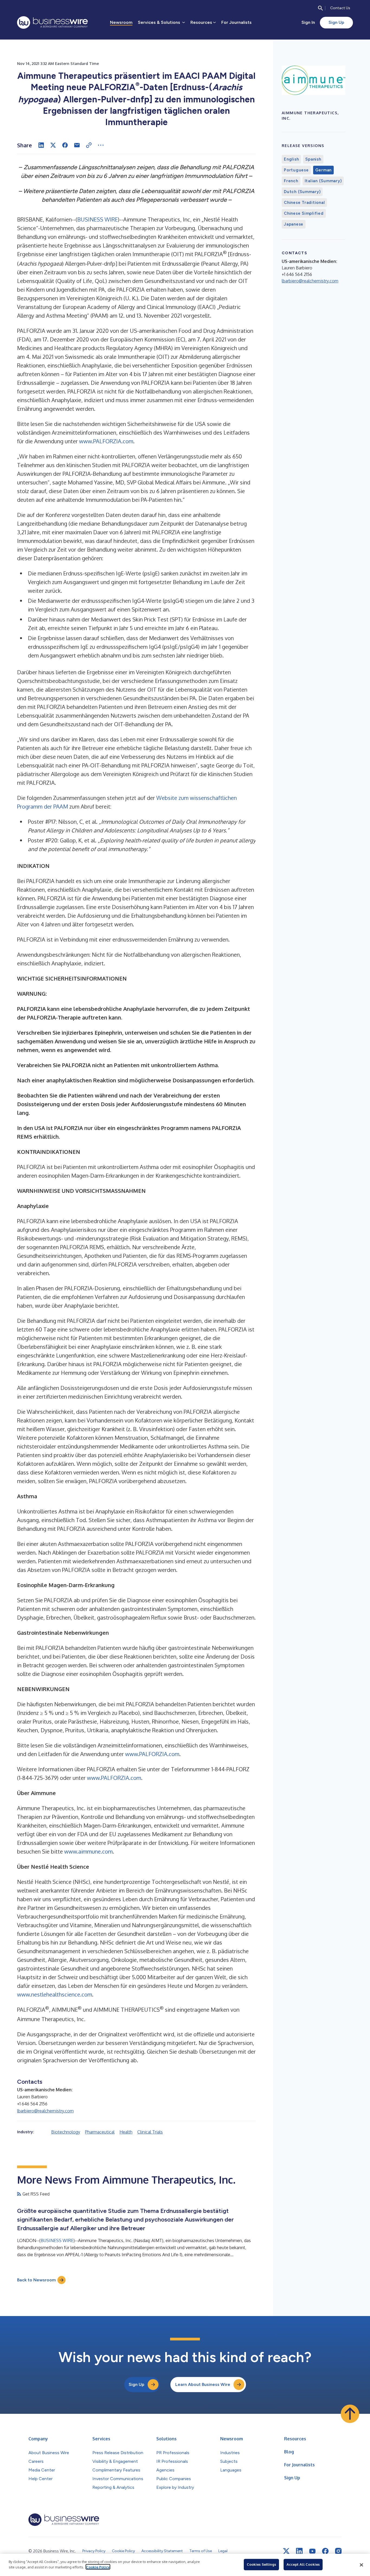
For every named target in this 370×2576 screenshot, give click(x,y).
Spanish (313, 159)
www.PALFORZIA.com (106, 441)
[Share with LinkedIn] (41, 145)
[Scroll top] (350, 2414)
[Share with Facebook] (65, 145)
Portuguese (296, 170)
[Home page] (52, 22)
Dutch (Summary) (302, 192)
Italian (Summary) (323, 181)
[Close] (361, 2565)
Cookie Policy (98, 2567)
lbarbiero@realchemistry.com (45, 2111)
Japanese (294, 224)
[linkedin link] (299, 2551)
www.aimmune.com (88, 1851)
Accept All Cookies (303, 2564)
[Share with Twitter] (53, 145)
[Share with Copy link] (89, 145)
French (291, 181)
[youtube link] (312, 2551)
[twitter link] (286, 2551)
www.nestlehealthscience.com (55, 1994)
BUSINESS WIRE (98, 219)
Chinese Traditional (304, 203)
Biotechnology (66, 2132)
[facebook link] (325, 2551)
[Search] (320, 8)
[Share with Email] (77, 145)
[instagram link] (338, 2551)
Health (126, 2132)
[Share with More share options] (101, 145)
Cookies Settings (261, 2564)
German (324, 170)
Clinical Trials (150, 2132)
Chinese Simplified (304, 213)
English (291, 159)
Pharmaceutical (100, 2132)
